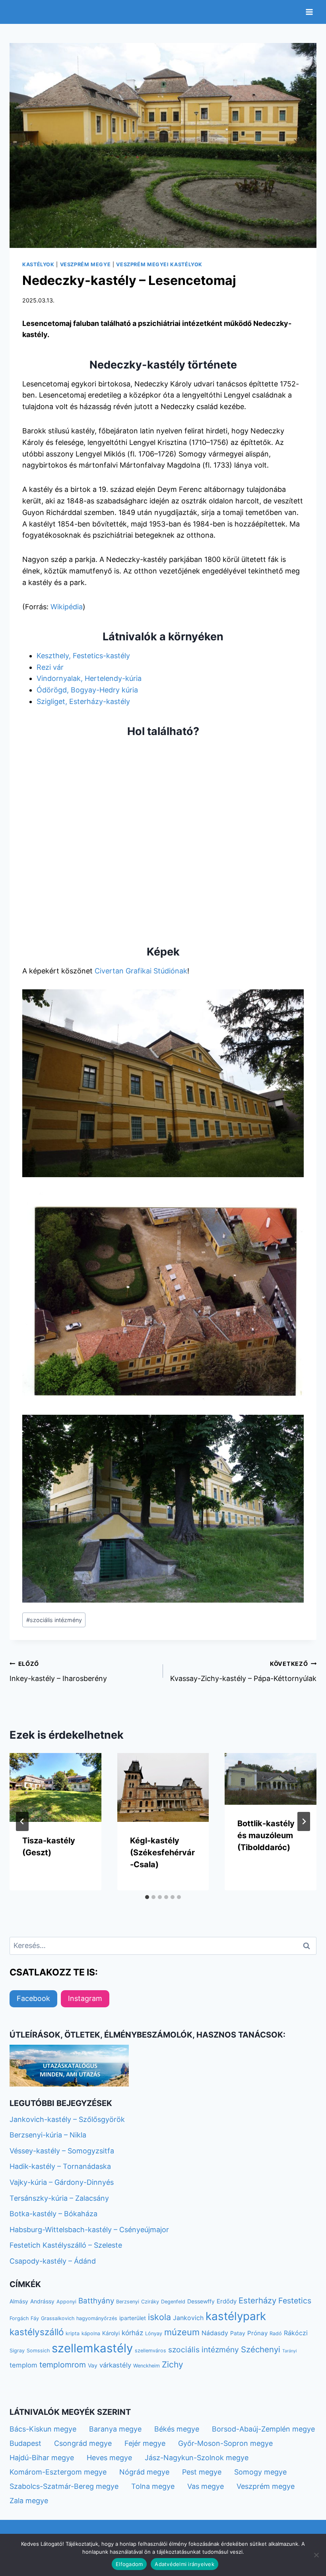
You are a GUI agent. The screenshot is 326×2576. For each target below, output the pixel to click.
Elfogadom (129, 2564)
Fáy (35, 2318)
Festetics (295, 2301)
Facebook (33, 1998)
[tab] (147, 1897)
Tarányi (290, 2351)
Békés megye (177, 2429)
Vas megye (206, 2486)
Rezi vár (50, 667)
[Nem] (316, 2555)
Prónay (257, 2333)
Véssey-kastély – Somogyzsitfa (62, 2151)
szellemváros (150, 2351)
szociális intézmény (54, 1620)
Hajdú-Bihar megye (42, 2458)
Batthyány (96, 2301)
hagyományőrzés (97, 2318)
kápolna (91, 2333)
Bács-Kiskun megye (43, 2429)
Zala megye (29, 2501)
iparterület (133, 2318)
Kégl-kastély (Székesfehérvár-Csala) (162, 1853)
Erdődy (227, 2301)
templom (23, 2365)
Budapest (25, 2443)
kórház (132, 2333)
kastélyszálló (37, 2332)
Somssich (38, 2351)
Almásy (19, 2301)
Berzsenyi (128, 2302)
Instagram (85, 1998)
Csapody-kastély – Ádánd (53, 2261)
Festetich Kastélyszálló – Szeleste (66, 2245)
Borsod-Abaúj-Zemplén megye (263, 2429)
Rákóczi (296, 2333)
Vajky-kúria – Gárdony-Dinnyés (62, 2182)
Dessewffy (201, 2301)
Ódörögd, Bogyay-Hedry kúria (87, 690)
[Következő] (304, 1821)
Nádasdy (215, 2333)
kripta (73, 2333)
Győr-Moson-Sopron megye (225, 2443)
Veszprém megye (85, 264)
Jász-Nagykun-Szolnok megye (197, 2458)
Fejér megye (145, 2443)
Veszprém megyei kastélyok (159, 264)
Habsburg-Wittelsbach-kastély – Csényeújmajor (89, 2230)
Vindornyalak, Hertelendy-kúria (89, 678)
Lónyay (154, 2333)
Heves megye (109, 2458)
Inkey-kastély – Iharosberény (58, 1671)
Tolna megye (153, 2486)
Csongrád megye (83, 2443)
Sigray (17, 2351)
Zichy (173, 2364)
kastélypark (236, 2316)
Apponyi (66, 2302)
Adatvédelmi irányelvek (184, 2564)
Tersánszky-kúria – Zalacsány (59, 2198)
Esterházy (257, 2300)
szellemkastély (92, 2348)
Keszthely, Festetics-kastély (83, 656)
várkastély (115, 2365)
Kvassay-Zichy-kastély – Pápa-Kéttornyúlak (243, 1671)
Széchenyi (261, 2349)
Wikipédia (67, 607)
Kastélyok (38, 264)
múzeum (182, 2332)
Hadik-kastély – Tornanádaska (60, 2166)
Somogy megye (260, 2472)
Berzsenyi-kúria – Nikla (48, 2135)
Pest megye (202, 2472)
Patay (238, 2333)
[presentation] (55, 1787)
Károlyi (111, 2333)
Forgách (19, 2318)
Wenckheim (147, 2366)
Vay (93, 2365)
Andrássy (42, 2301)
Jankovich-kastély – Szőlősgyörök (67, 2119)
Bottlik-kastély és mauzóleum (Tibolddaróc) (266, 1835)
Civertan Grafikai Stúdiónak (141, 971)
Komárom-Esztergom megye (58, 2472)
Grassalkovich (58, 2318)
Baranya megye (115, 2429)
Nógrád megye (144, 2472)
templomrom (63, 2365)
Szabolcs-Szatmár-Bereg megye (64, 2486)
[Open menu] (309, 12)
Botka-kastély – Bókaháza (53, 2214)
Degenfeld (173, 2302)
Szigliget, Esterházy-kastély (83, 701)
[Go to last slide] (22, 1821)
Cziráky (150, 2302)
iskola (159, 2317)
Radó (276, 2333)
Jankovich (188, 2318)
